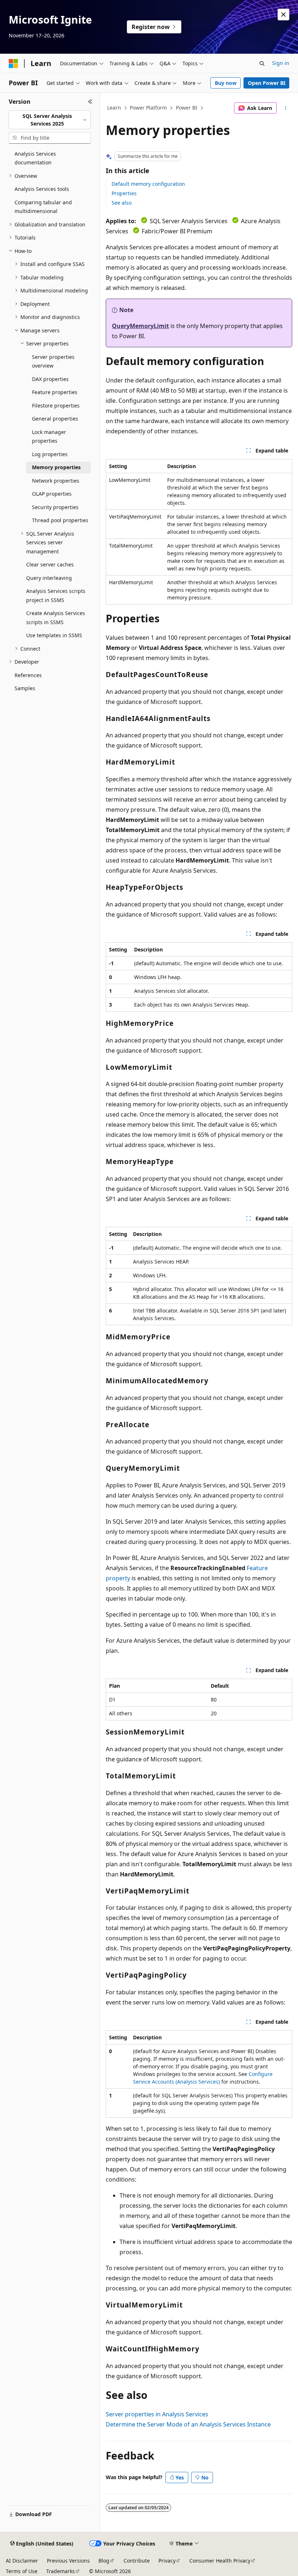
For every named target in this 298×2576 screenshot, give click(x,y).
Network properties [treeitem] (56, 481)
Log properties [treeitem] (50, 454)
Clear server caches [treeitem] (50, 564)
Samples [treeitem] (25, 688)
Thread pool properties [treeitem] (60, 520)
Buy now (226, 83)
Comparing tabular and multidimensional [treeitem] (43, 207)
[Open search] (262, 64)
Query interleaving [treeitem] (49, 578)
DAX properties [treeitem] (50, 379)
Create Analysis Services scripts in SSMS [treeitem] (56, 618)
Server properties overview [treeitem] (53, 361)
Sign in (281, 63)
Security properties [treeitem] (55, 507)
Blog (104, 2561)
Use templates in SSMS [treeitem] (54, 635)
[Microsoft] (13, 64)
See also (122, 203)
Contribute (137, 2561)
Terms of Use (22, 2571)
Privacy (167, 2561)
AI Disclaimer (22, 2561)
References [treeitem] (28, 675)
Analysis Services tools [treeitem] (42, 189)
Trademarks (61, 2571)
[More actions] (286, 108)
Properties (124, 193)
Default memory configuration (148, 184)
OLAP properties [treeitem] (52, 494)
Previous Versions (68, 2561)
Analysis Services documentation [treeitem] (35, 158)
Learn (114, 108)
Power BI (187, 108)
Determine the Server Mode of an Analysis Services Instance (188, 2424)
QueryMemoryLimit (140, 326)
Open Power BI (267, 83)
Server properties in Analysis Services (157, 2414)
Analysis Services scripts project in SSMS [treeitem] (56, 595)
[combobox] (50, 120)
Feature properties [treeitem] (55, 392)
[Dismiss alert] (283, 15)
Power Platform (148, 108)
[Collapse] (90, 102)
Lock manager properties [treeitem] (49, 437)
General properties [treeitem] (55, 419)
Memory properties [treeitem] (56, 467)
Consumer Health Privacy (220, 2561)
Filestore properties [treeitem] (56, 406)
